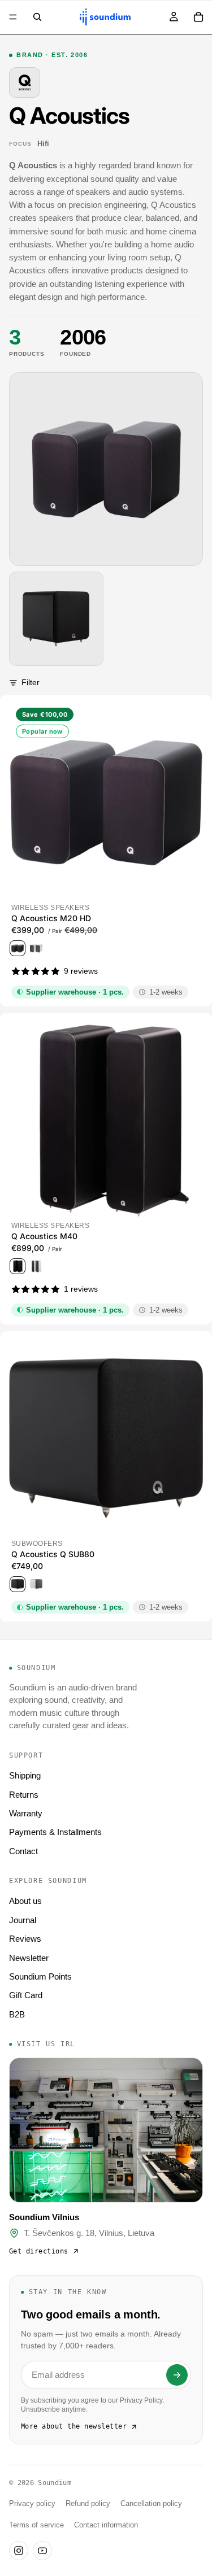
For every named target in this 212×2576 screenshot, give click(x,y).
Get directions (39, 2251)
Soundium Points (40, 1976)
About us (25, 1901)
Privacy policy (32, 2504)
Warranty (26, 1813)
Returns (24, 1795)
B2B (17, 2014)
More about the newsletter (74, 2426)
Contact (23, 1851)
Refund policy (88, 2504)
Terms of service (36, 2525)
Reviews (25, 1939)
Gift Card (26, 1995)
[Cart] (198, 17)
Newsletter (29, 1958)
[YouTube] (42, 2551)
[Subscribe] (177, 2375)
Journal (23, 1920)
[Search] (37, 17)
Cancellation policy (151, 2504)
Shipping (25, 1775)
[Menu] (13, 17)
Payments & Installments (55, 1832)
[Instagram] (19, 2551)
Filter (31, 682)
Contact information (106, 2525)
